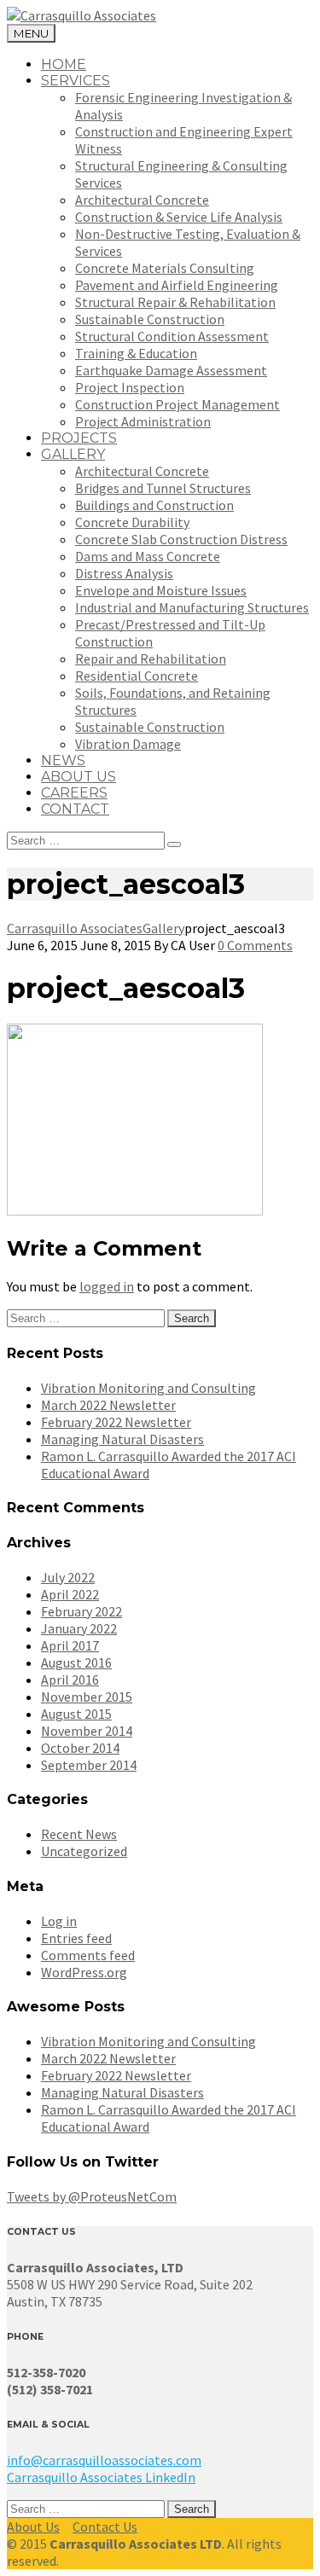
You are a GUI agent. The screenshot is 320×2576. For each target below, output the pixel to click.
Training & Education (136, 353)
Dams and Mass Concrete (148, 556)
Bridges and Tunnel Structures (163, 488)
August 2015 (76, 1714)
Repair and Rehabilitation (151, 659)
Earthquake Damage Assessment (171, 370)
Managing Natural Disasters (122, 1439)
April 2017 (70, 1645)
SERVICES (76, 81)
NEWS (63, 760)
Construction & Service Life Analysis (179, 217)
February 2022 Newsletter (116, 1422)
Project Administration (143, 421)
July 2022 (68, 1577)
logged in (107, 1286)
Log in (59, 1921)
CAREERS (74, 793)
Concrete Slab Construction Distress (181, 539)
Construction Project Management (177, 404)
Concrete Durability (132, 522)
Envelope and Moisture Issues (161, 590)
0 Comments (255, 945)
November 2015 (87, 1697)
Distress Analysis (124, 573)
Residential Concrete (137, 676)
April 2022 (70, 1594)
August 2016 (76, 1662)
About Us (33, 2527)
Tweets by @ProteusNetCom (92, 2196)
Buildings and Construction (154, 505)
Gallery (163, 928)
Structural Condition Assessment (172, 336)
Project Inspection (130, 387)
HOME (64, 64)
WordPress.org (84, 1972)
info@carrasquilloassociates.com (104, 2460)
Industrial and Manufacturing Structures (192, 607)
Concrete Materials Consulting (165, 268)
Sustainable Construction (150, 319)
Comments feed (88, 1955)
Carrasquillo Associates (75, 928)
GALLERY (73, 454)
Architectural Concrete (142, 200)
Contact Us (105, 2527)
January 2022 (79, 1628)
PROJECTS (79, 438)
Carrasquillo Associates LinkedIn (101, 2477)
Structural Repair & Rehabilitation (175, 302)
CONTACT (75, 809)
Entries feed (76, 1938)
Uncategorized (84, 1851)
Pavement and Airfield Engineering (177, 285)
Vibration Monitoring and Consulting (148, 1388)
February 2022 (81, 1611)
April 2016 (70, 1680)
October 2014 (80, 1748)
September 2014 (89, 1765)
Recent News (79, 1834)
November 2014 (87, 1731)
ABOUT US (79, 777)
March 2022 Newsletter (108, 1405)
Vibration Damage (128, 744)
